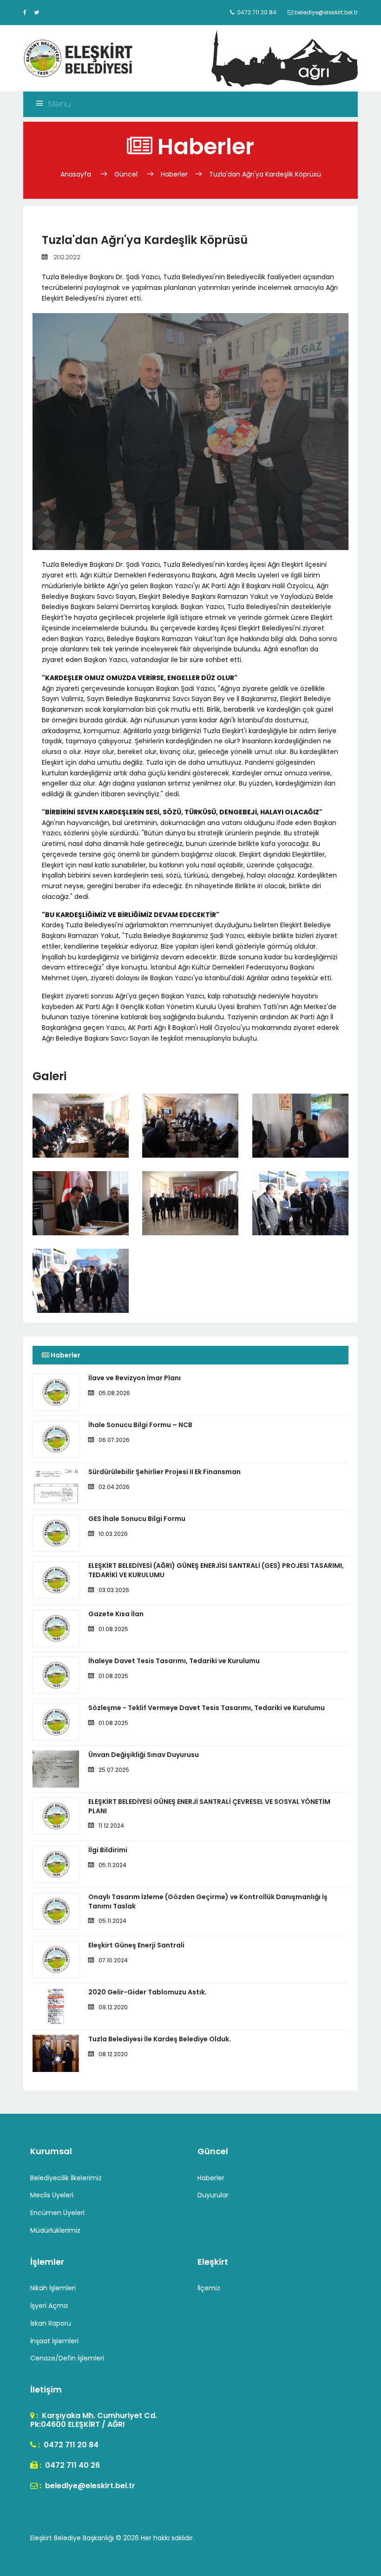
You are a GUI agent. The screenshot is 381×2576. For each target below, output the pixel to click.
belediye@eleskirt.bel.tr (89, 2486)
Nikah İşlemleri (53, 2288)
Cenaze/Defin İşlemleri (67, 2358)
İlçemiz (209, 2288)
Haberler (174, 174)
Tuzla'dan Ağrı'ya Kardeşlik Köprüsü (265, 174)
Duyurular (213, 2195)
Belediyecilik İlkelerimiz (66, 2178)
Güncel (126, 174)
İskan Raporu (51, 2323)
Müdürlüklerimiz (55, 2230)
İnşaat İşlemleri (54, 2341)
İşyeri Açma (49, 2306)
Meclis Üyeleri (52, 2195)
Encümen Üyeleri (57, 2213)
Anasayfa (77, 174)
